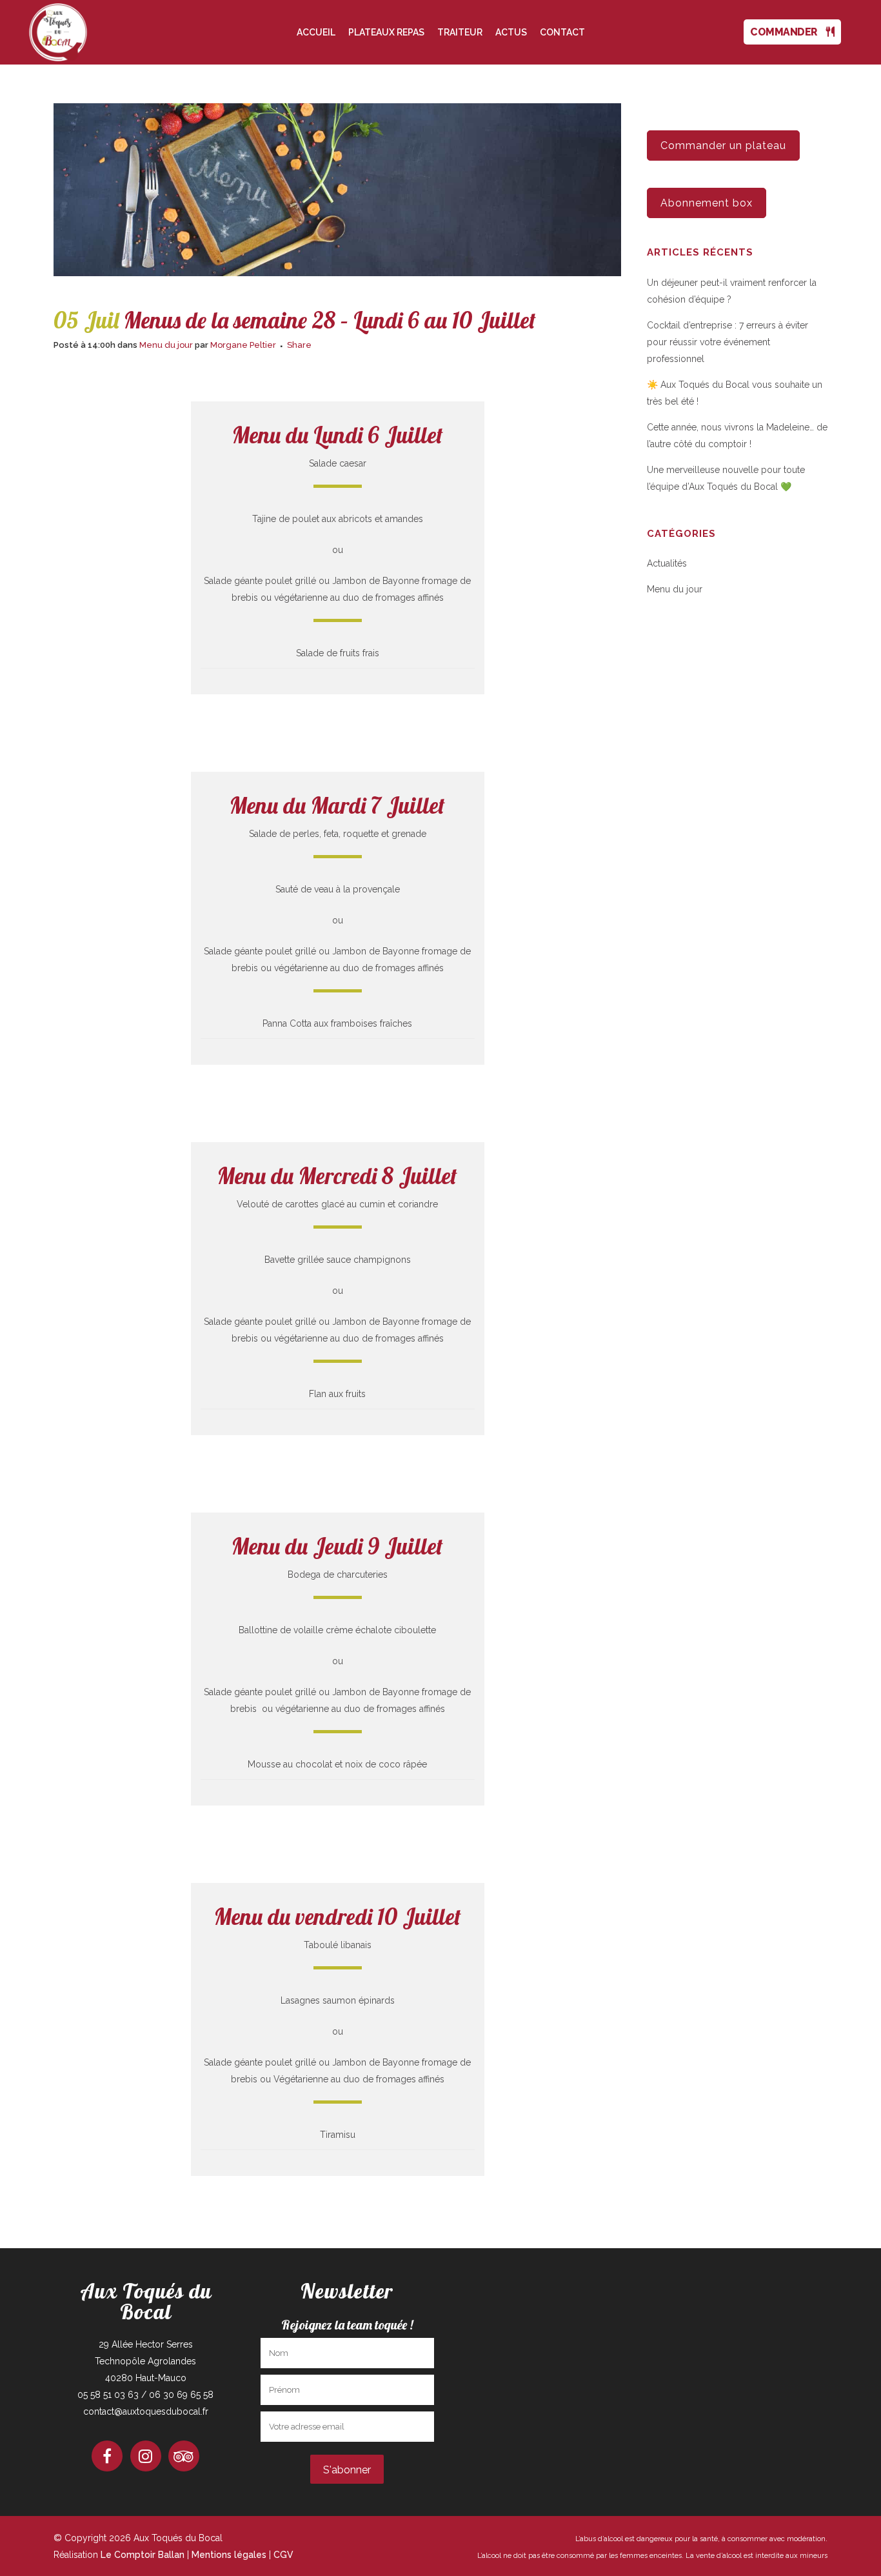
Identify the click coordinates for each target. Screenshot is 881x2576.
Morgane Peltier (243, 345)
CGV (283, 2555)
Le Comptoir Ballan (143, 2555)
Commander (788, 32)
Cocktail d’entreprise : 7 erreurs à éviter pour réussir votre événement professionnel (728, 342)
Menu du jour (166, 345)
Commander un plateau (723, 146)
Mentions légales (229, 2555)
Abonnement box (707, 203)
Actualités (667, 563)
